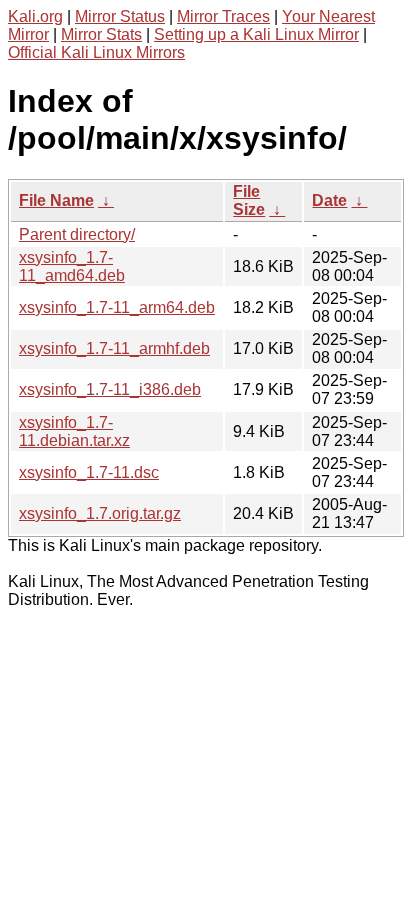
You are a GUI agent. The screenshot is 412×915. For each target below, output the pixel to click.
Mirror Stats (101, 34)
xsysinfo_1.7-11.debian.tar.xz (74, 431)
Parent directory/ (77, 234)
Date (329, 200)
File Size (249, 200)
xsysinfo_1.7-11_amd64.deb (72, 266)
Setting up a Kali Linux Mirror (256, 34)
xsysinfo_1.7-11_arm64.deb (117, 307)
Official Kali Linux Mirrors (96, 52)
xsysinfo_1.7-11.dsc (89, 472)
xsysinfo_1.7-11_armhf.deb (114, 348)
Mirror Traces (223, 16)
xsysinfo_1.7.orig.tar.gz (100, 513)
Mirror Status (120, 16)
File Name (56, 200)
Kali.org (35, 16)
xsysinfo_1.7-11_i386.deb (110, 389)
